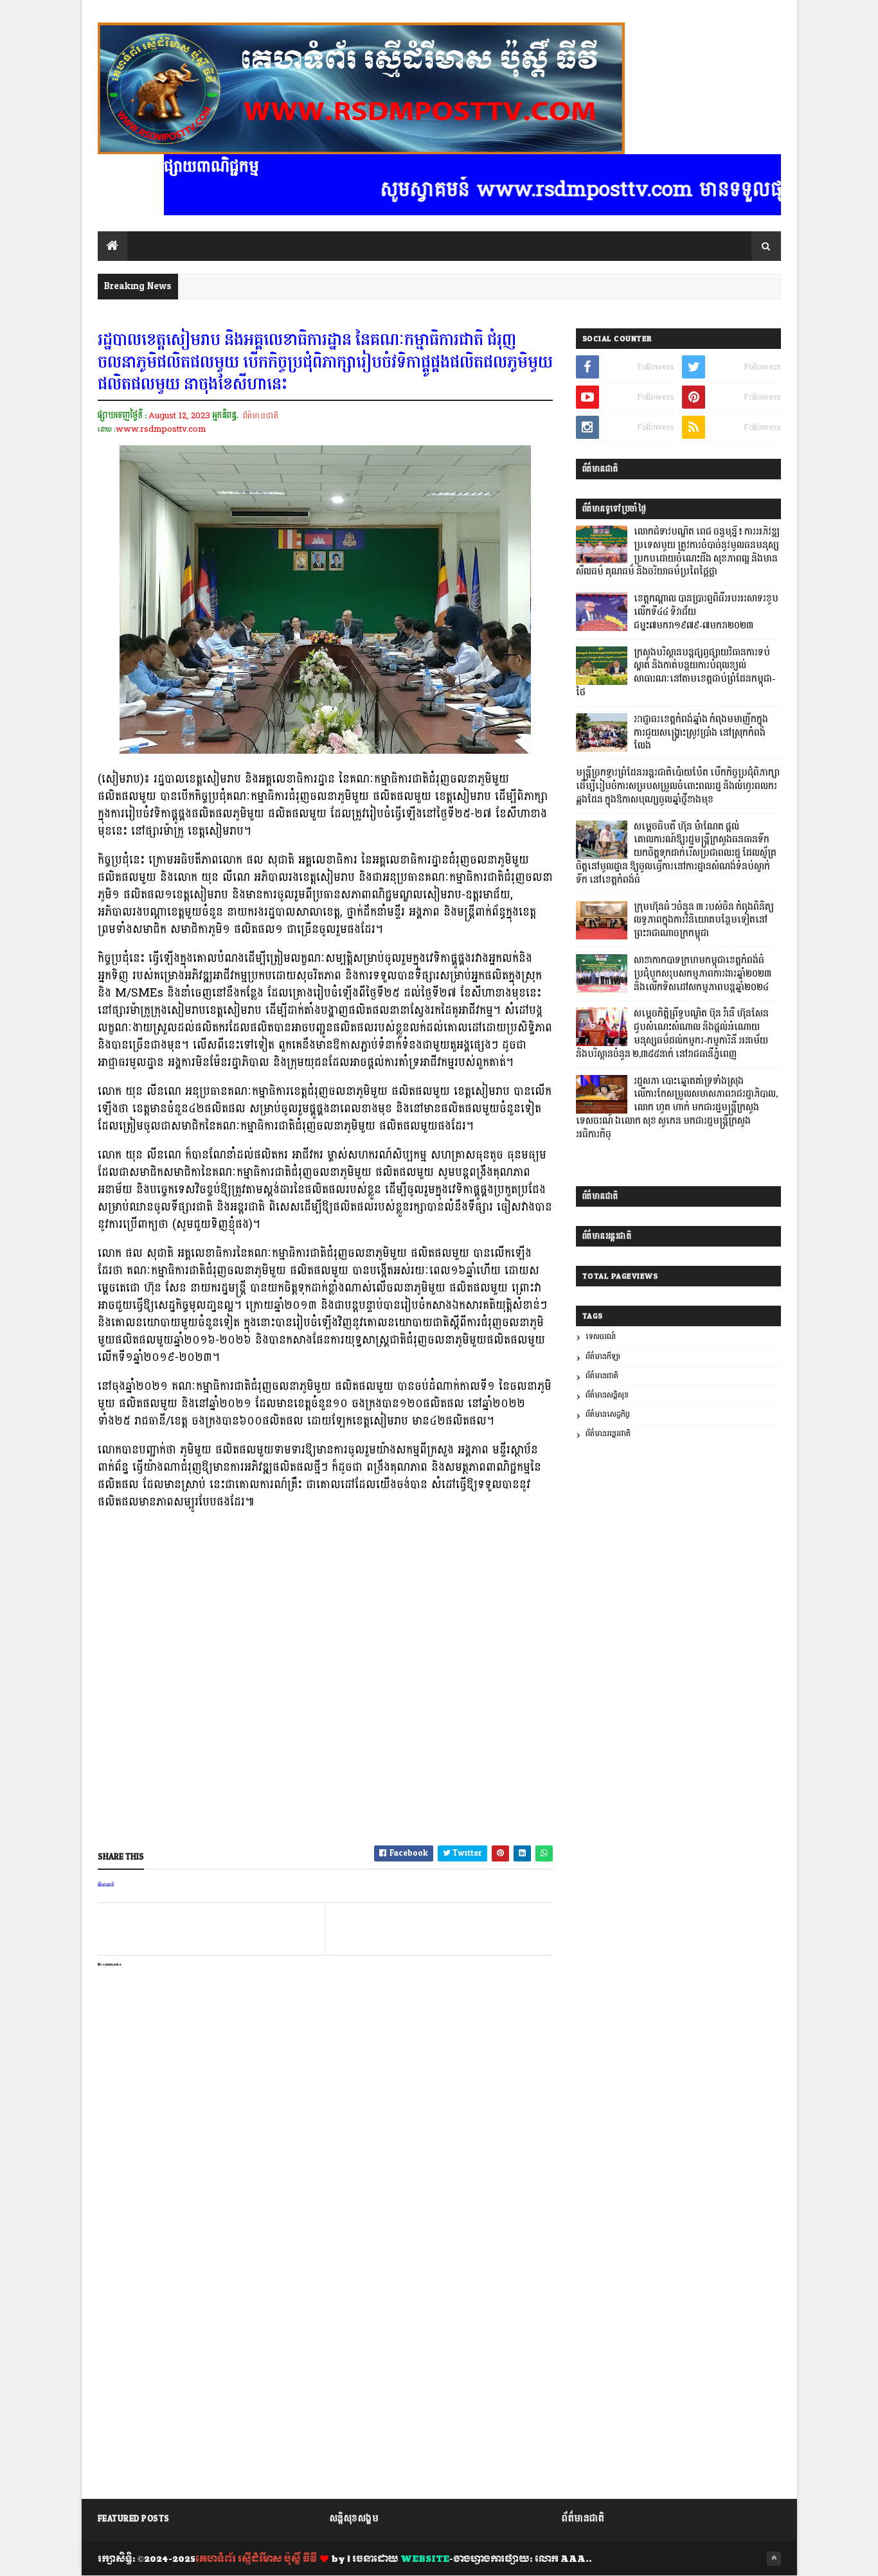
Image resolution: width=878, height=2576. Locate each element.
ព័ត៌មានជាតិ (260, 416)
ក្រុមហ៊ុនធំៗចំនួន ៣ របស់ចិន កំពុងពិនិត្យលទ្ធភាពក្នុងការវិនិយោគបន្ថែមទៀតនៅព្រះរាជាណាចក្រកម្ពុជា (704, 921)
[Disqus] (325, 2327)
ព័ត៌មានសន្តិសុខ (607, 1395)
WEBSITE (425, 2559)
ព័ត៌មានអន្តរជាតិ (608, 1434)
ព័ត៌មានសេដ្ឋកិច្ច (608, 1415)
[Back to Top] (774, 2559)
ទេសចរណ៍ (601, 1337)
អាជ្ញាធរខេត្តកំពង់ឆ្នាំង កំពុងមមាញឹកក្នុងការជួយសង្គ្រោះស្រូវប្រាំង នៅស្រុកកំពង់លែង (701, 733)
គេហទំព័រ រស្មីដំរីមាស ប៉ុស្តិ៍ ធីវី (256, 2559)
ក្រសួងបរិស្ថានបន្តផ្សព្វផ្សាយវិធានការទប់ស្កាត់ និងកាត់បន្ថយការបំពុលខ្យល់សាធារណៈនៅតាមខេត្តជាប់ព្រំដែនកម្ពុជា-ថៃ (676, 673)
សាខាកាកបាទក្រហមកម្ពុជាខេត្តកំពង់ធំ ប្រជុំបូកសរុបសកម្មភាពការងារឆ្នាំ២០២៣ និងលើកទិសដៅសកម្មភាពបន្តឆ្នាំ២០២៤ (703, 974)
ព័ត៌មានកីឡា (603, 1357)
